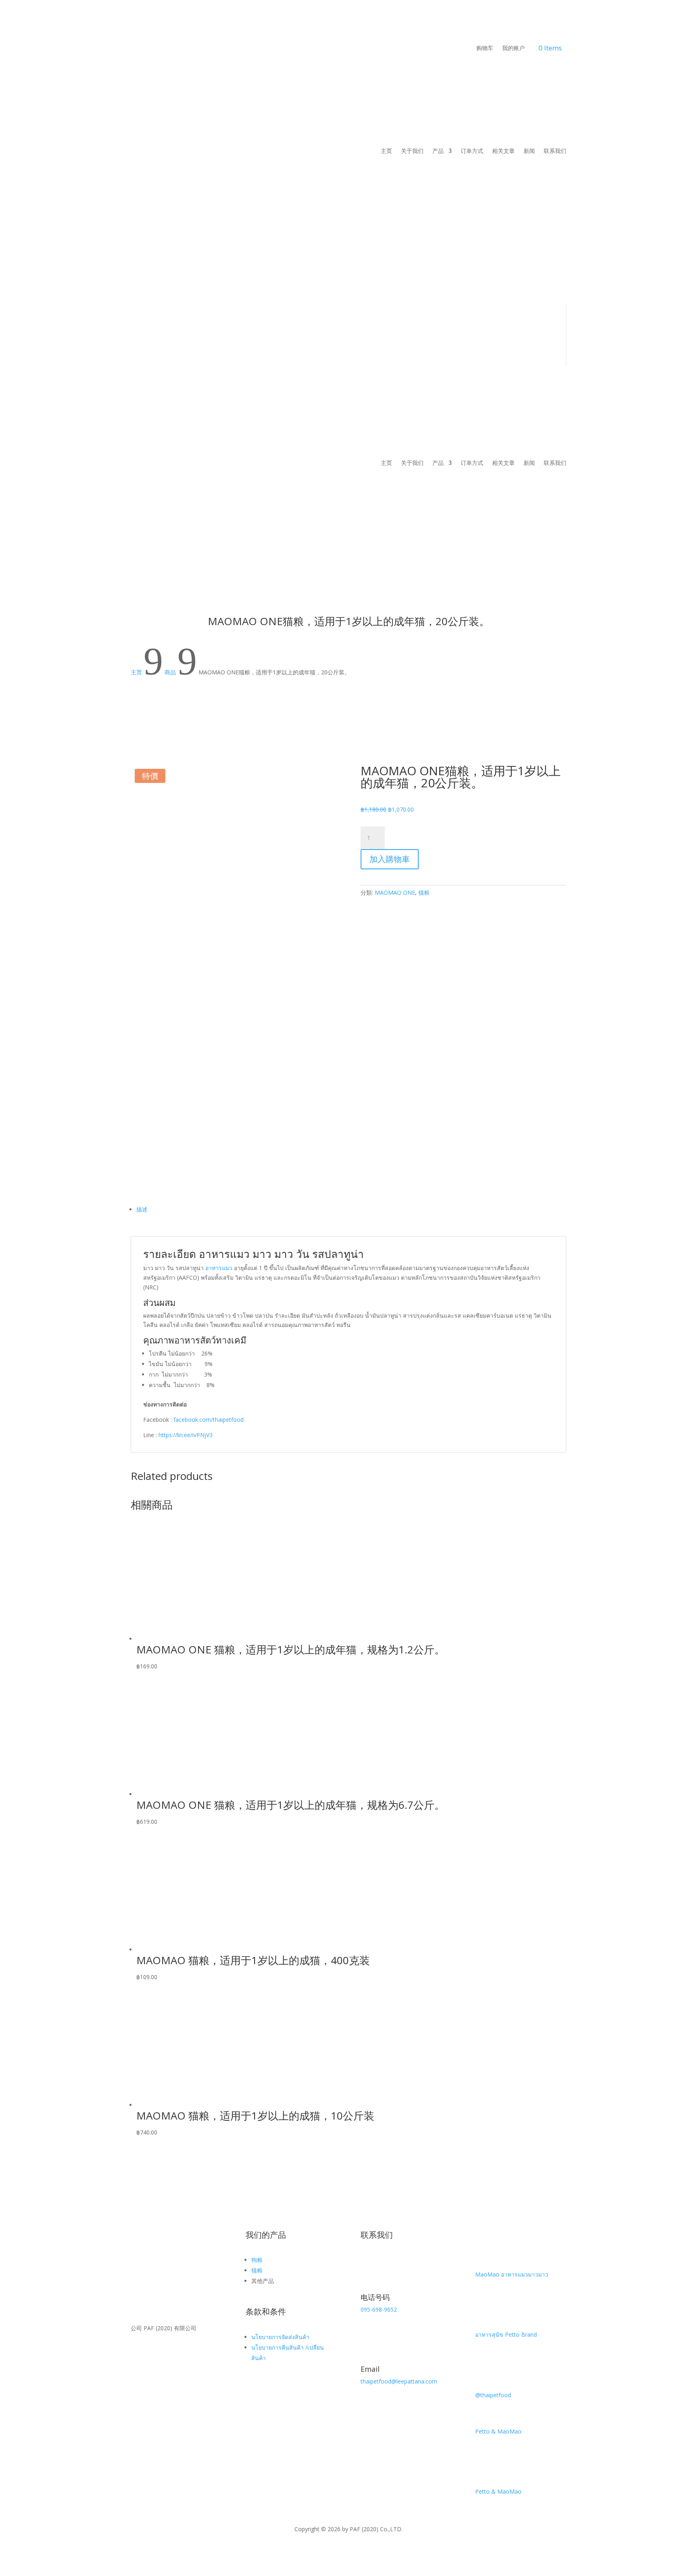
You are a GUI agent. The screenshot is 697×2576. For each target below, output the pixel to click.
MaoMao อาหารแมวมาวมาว (512, 2274)
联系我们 (555, 151)
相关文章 (503, 151)
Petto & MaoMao (498, 2431)
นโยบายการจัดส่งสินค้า (280, 2337)
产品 (438, 151)
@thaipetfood (493, 2395)
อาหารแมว (219, 1268)
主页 (386, 151)
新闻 (529, 151)
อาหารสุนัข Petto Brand (506, 2334)
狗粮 (257, 2260)
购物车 (485, 48)
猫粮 (424, 892)
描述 (142, 1209)
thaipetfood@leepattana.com (399, 2381)
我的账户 (513, 48)
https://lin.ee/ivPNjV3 (186, 1435)
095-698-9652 (379, 2309)
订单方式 (472, 151)
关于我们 (412, 151)
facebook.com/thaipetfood (209, 1420)
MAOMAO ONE (395, 892)
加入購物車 (390, 859)
